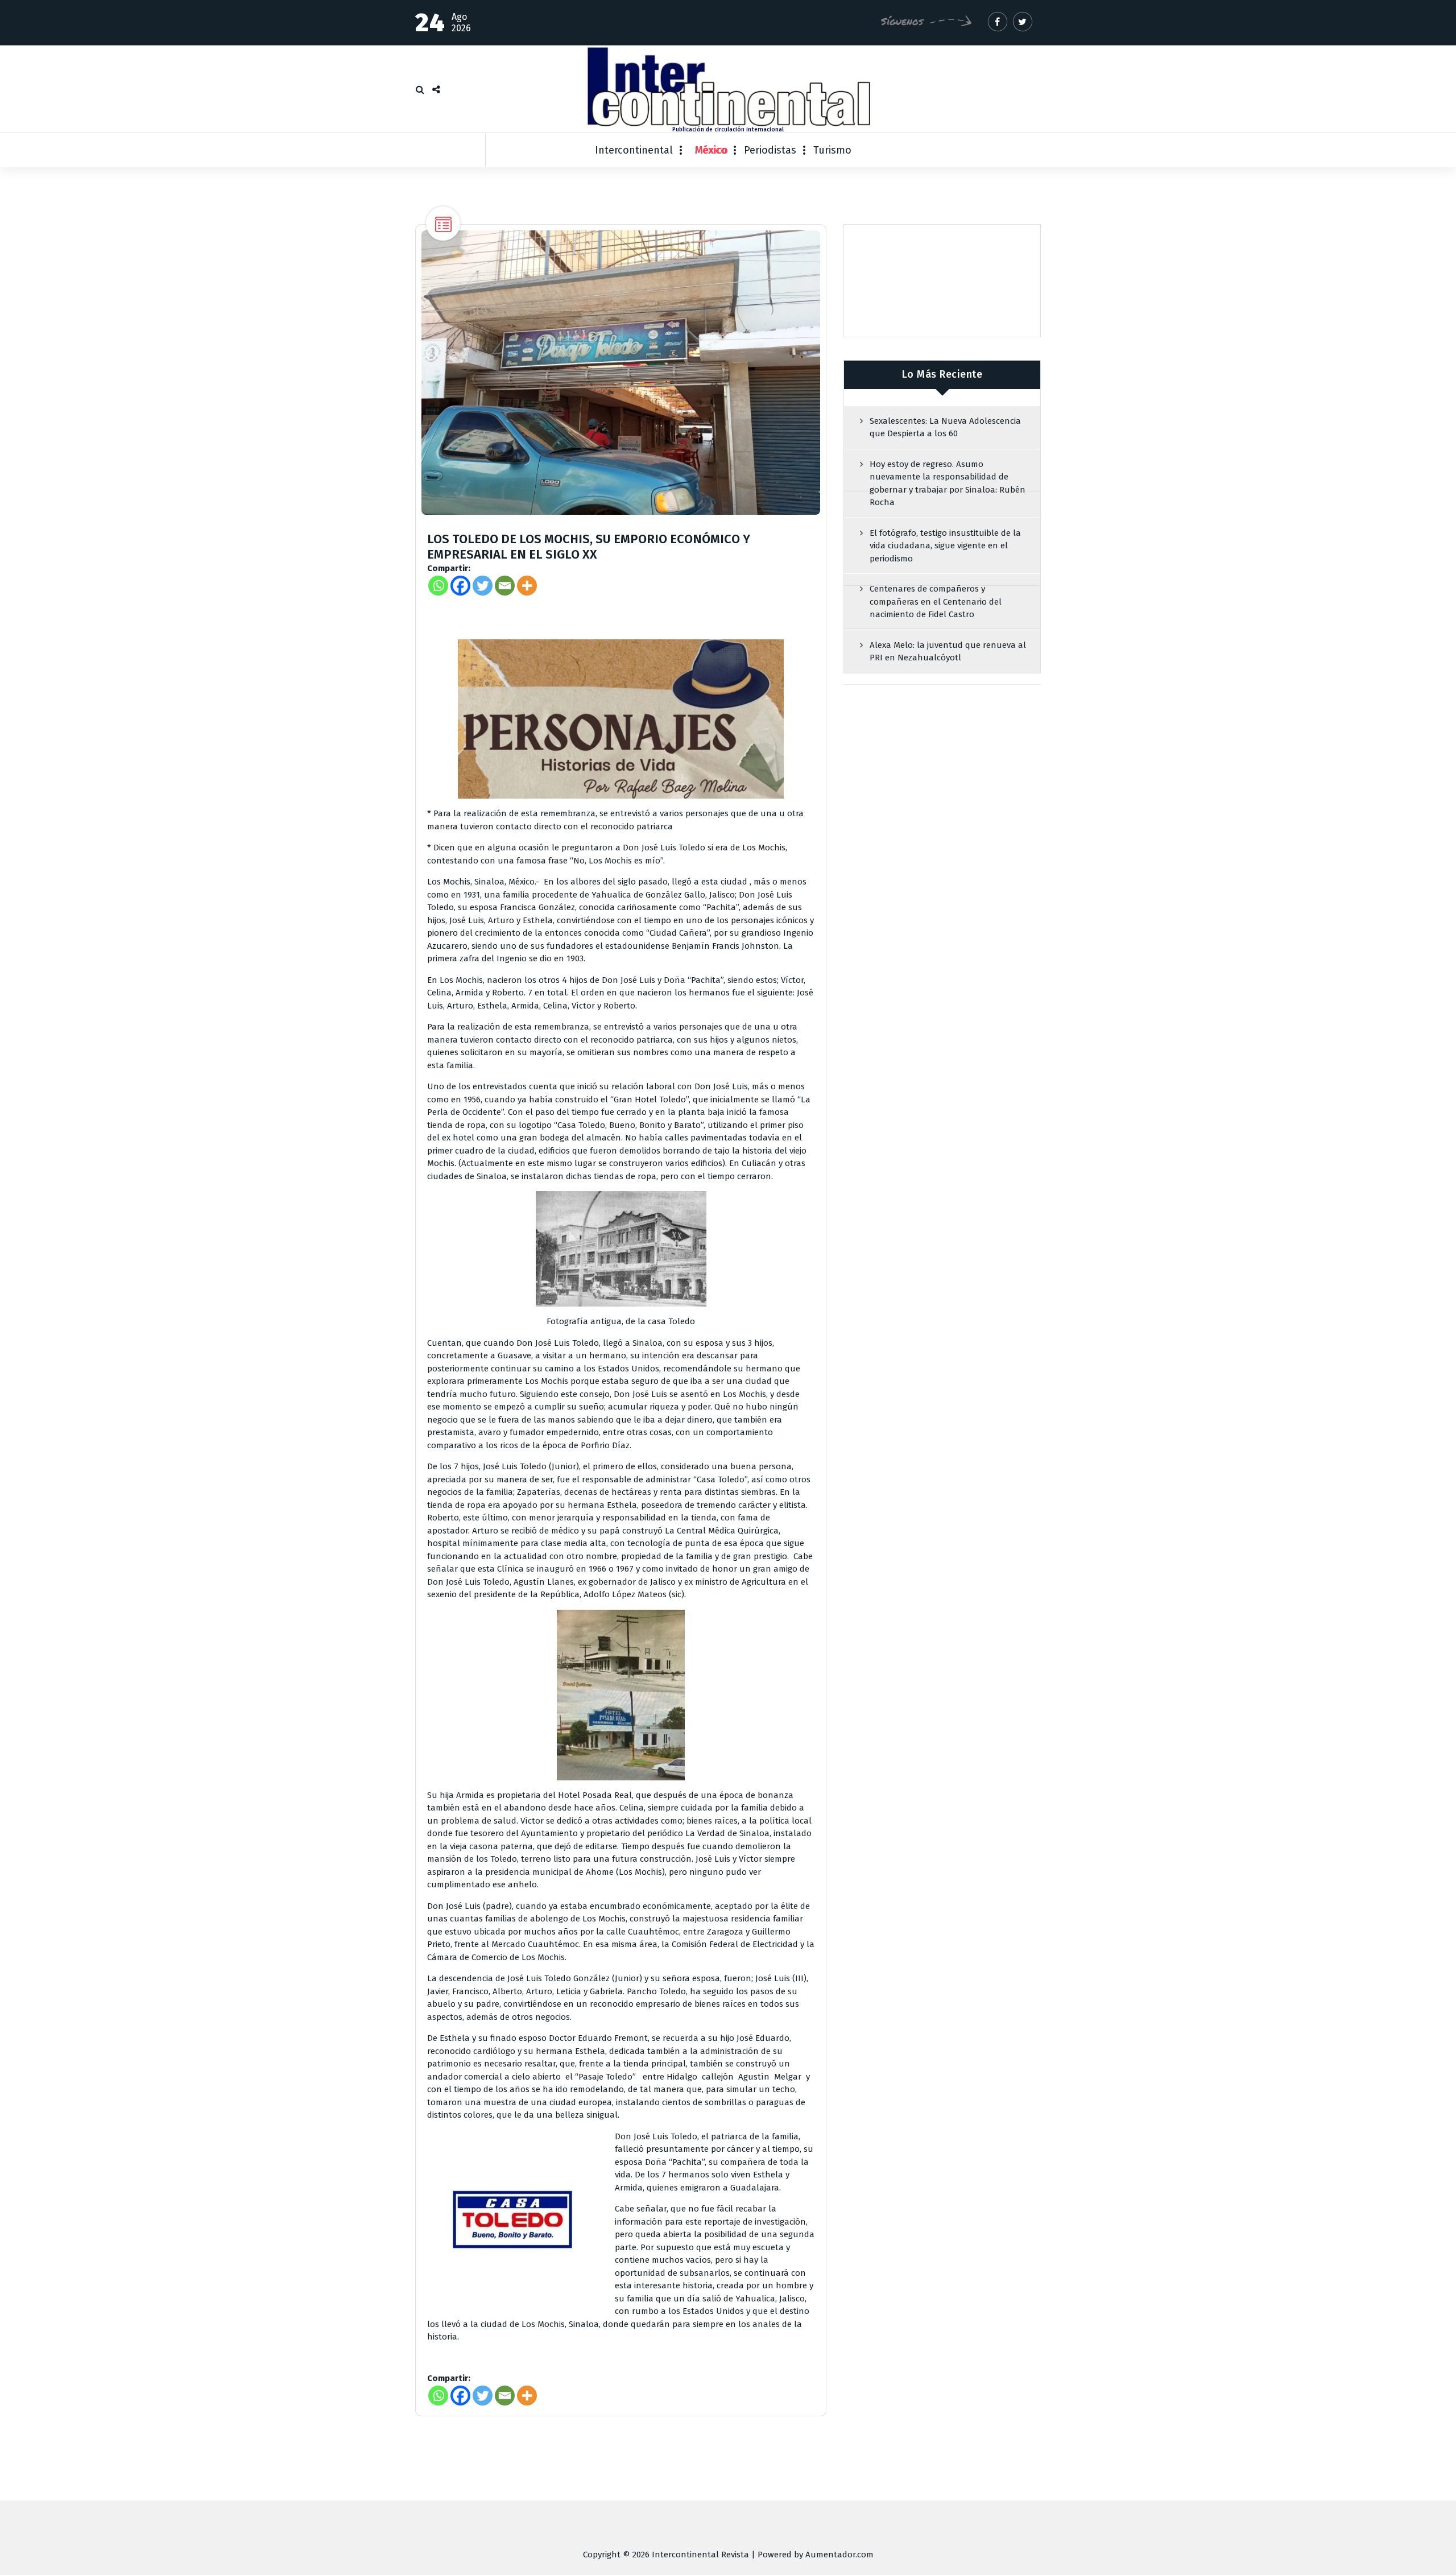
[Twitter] (483, 586)
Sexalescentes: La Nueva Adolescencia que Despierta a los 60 (945, 427)
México (711, 150)
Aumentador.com (839, 2555)
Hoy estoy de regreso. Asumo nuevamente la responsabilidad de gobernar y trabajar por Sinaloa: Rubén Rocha (948, 483)
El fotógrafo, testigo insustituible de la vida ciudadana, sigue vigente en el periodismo (945, 546)
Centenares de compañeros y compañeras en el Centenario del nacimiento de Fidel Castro (936, 602)
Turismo (832, 150)
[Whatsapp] (438, 586)
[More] (527, 586)
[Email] (505, 586)
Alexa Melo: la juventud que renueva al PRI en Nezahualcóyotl (948, 652)
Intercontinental (634, 150)
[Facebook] (460, 586)
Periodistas (770, 150)
